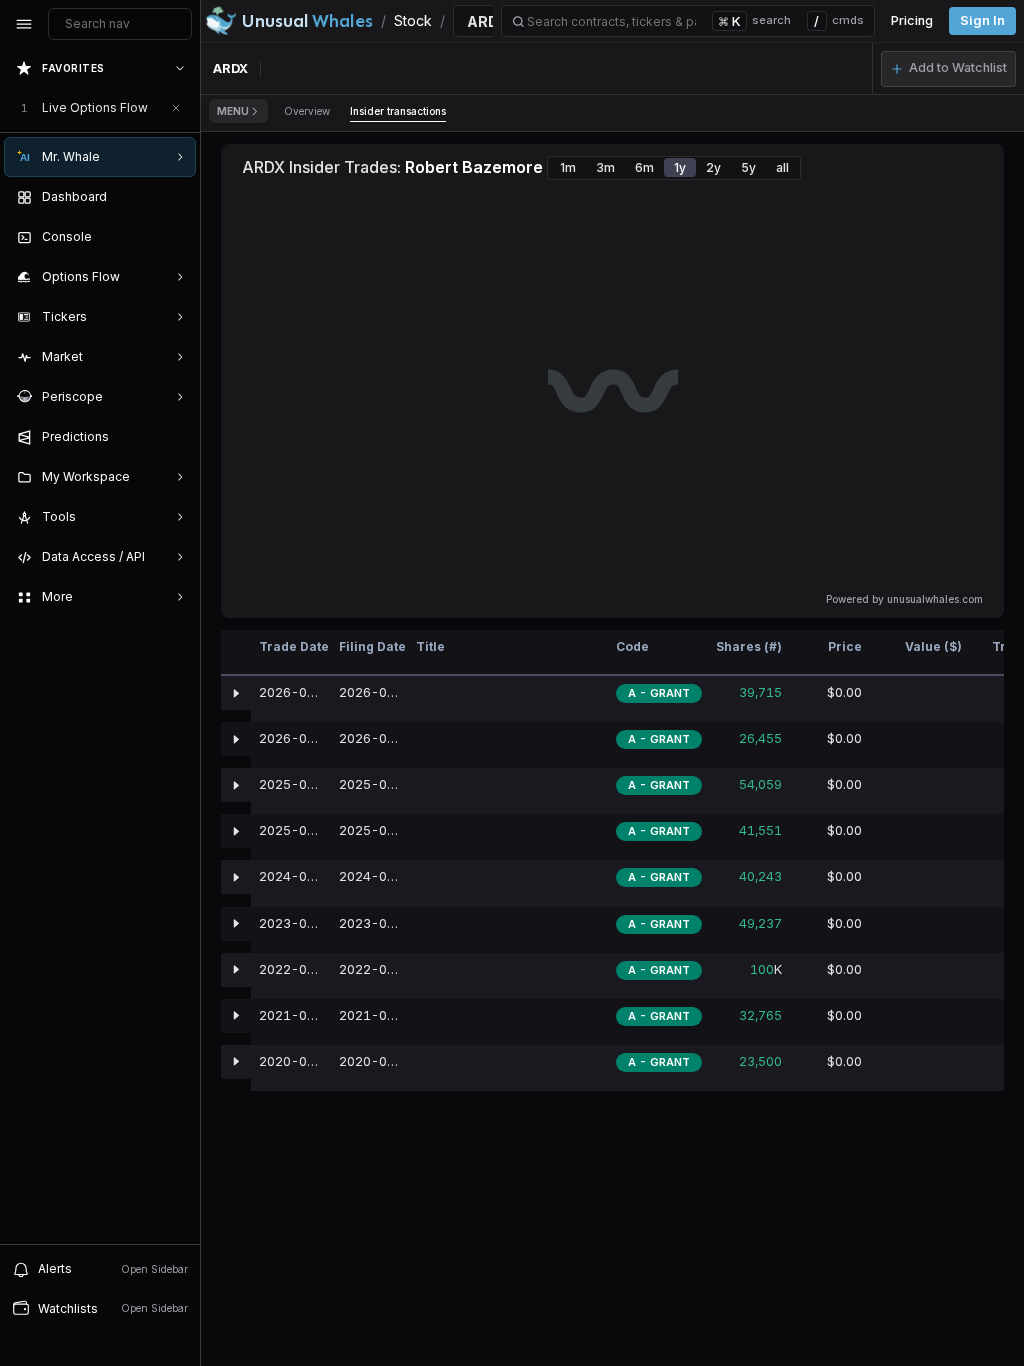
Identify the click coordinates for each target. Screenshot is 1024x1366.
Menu (233, 111)
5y (748, 167)
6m (644, 167)
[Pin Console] (176, 237)
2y (713, 167)
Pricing (912, 20)
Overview (307, 111)
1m (568, 167)
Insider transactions (398, 111)
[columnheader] (236, 653)
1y (680, 167)
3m (605, 167)
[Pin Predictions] (176, 437)
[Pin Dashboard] (176, 197)
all (782, 167)
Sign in (982, 20)
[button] (948, 69)
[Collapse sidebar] (24, 24)
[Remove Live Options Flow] (176, 108)
